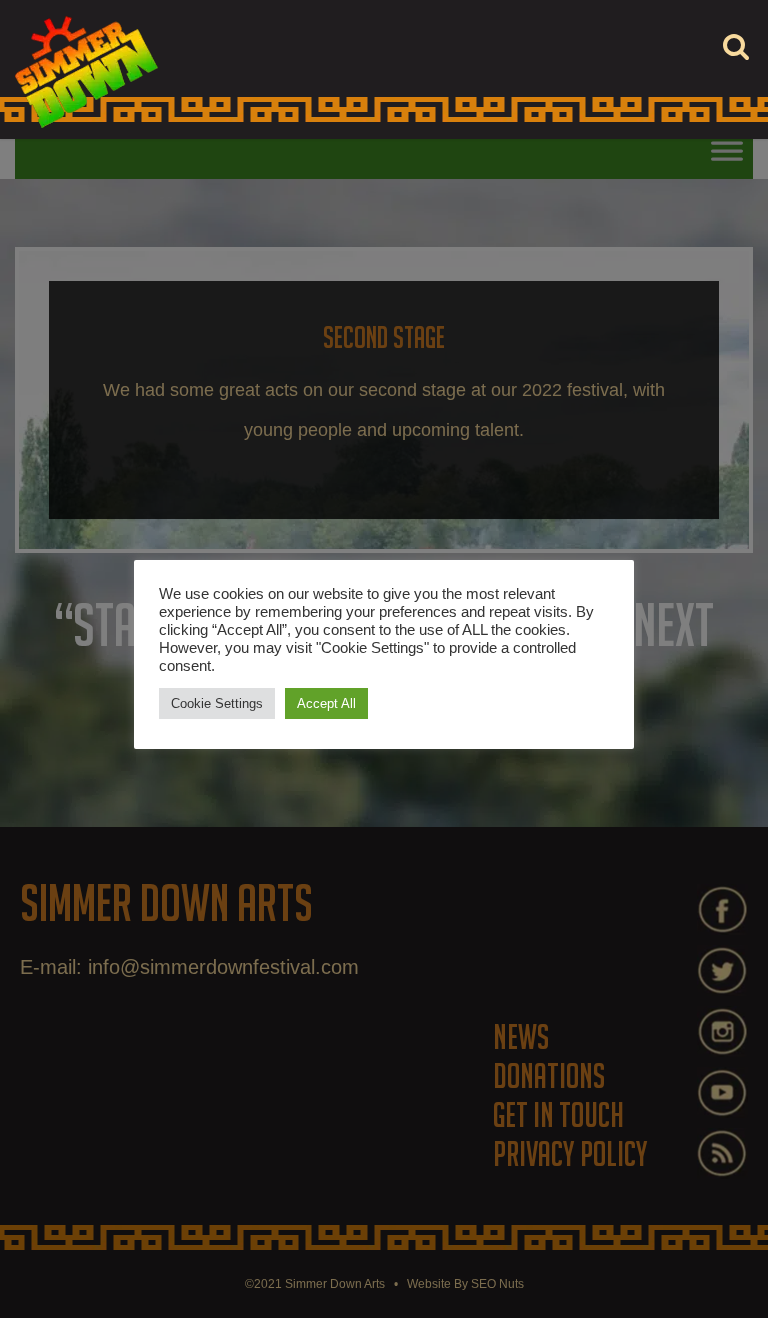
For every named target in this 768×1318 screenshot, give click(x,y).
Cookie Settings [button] (217, 703)
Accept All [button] (326, 703)
